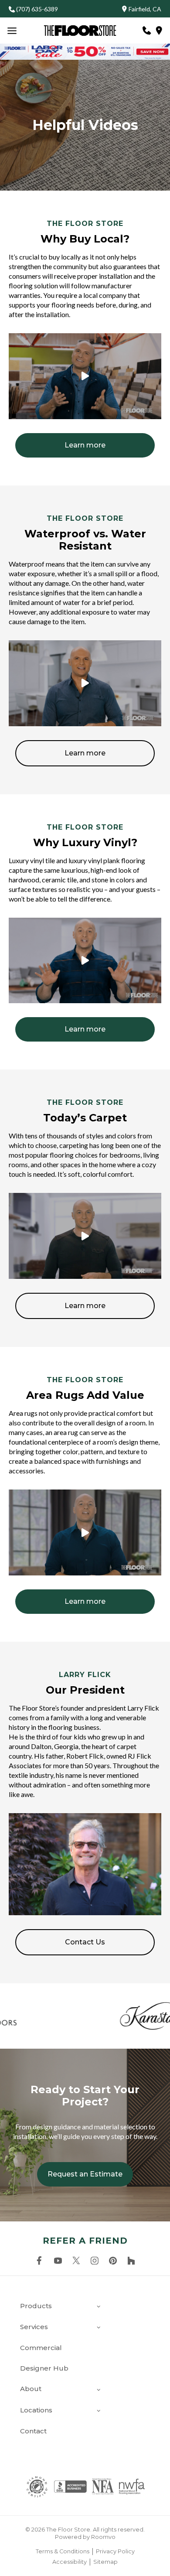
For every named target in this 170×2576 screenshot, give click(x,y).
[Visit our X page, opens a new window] (76, 2261)
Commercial (41, 2348)
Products (36, 2306)
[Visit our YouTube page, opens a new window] (58, 2261)
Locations (36, 2410)
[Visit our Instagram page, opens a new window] (95, 2261)
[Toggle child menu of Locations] (99, 2410)
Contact (33, 2431)
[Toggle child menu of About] (99, 2389)
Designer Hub (44, 2368)
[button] (127, 9)
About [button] (31, 2389)
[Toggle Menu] (12, 31)
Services (34, 2327)
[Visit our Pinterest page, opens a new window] (113, 2261)
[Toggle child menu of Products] (99, 2306)
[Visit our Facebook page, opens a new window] (39, 2261)
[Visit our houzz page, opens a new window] (131, 2261)
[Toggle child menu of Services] (99, 2327)
